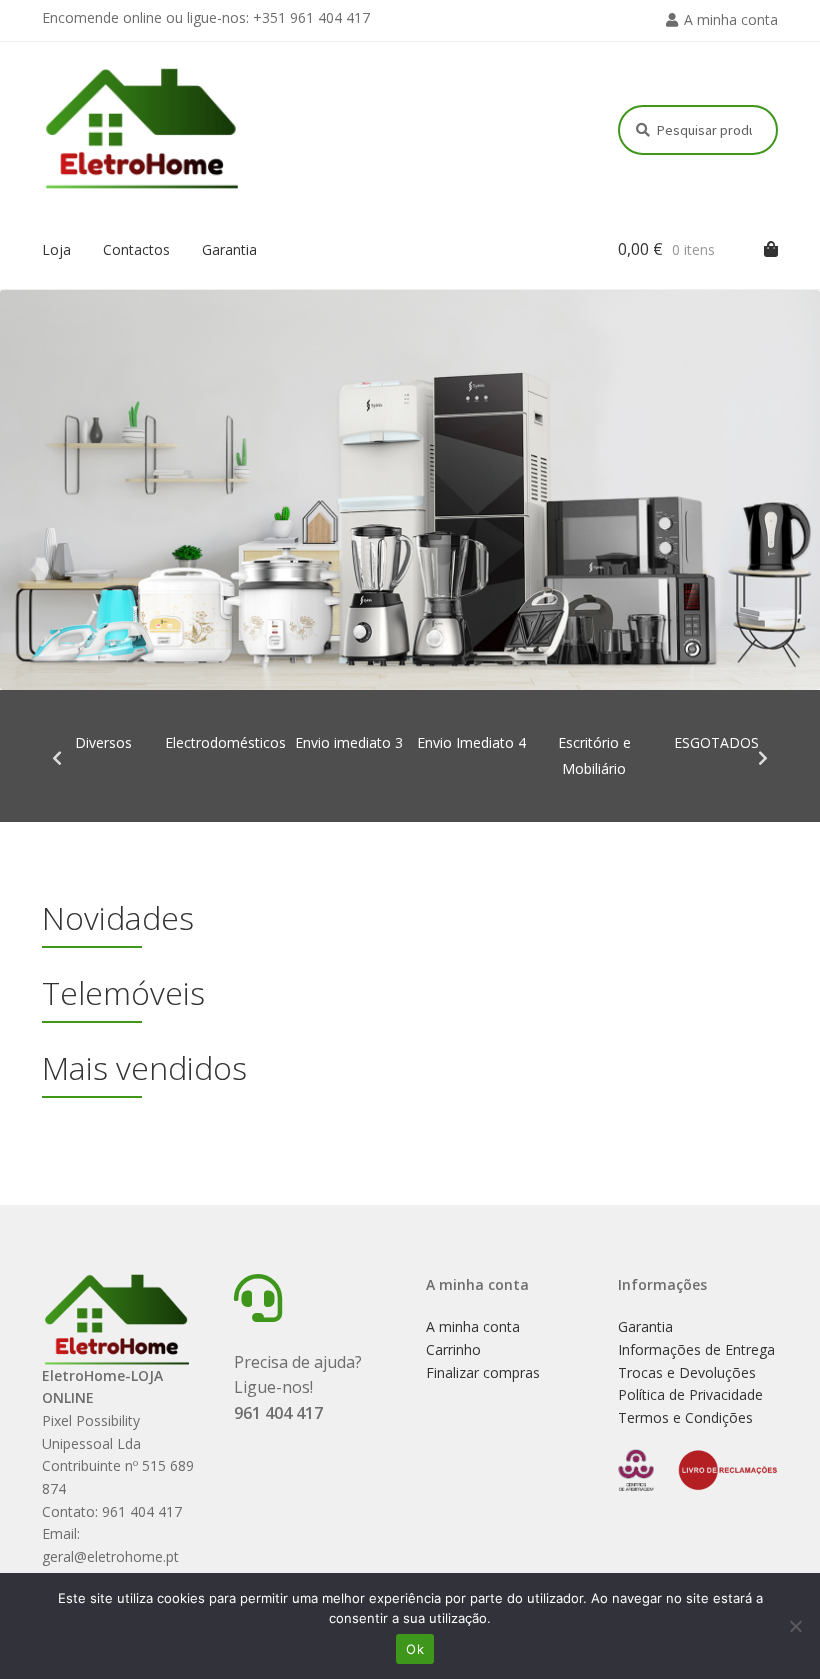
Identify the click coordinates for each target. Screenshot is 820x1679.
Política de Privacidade (690, 1394)
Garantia (229, 249)
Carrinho (453, 1349)
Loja (56, 249)
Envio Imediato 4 (471, 742)
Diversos (103, 742)
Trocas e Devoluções (687, 1372)
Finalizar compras (483, 1372)
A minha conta (731, 19)
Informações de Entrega (696, 1349)
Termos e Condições (685, 1417)
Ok (415, 1649)
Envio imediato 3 (349, 742)
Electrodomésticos (225, 742)
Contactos (136, 249)
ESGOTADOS (716, 742)
